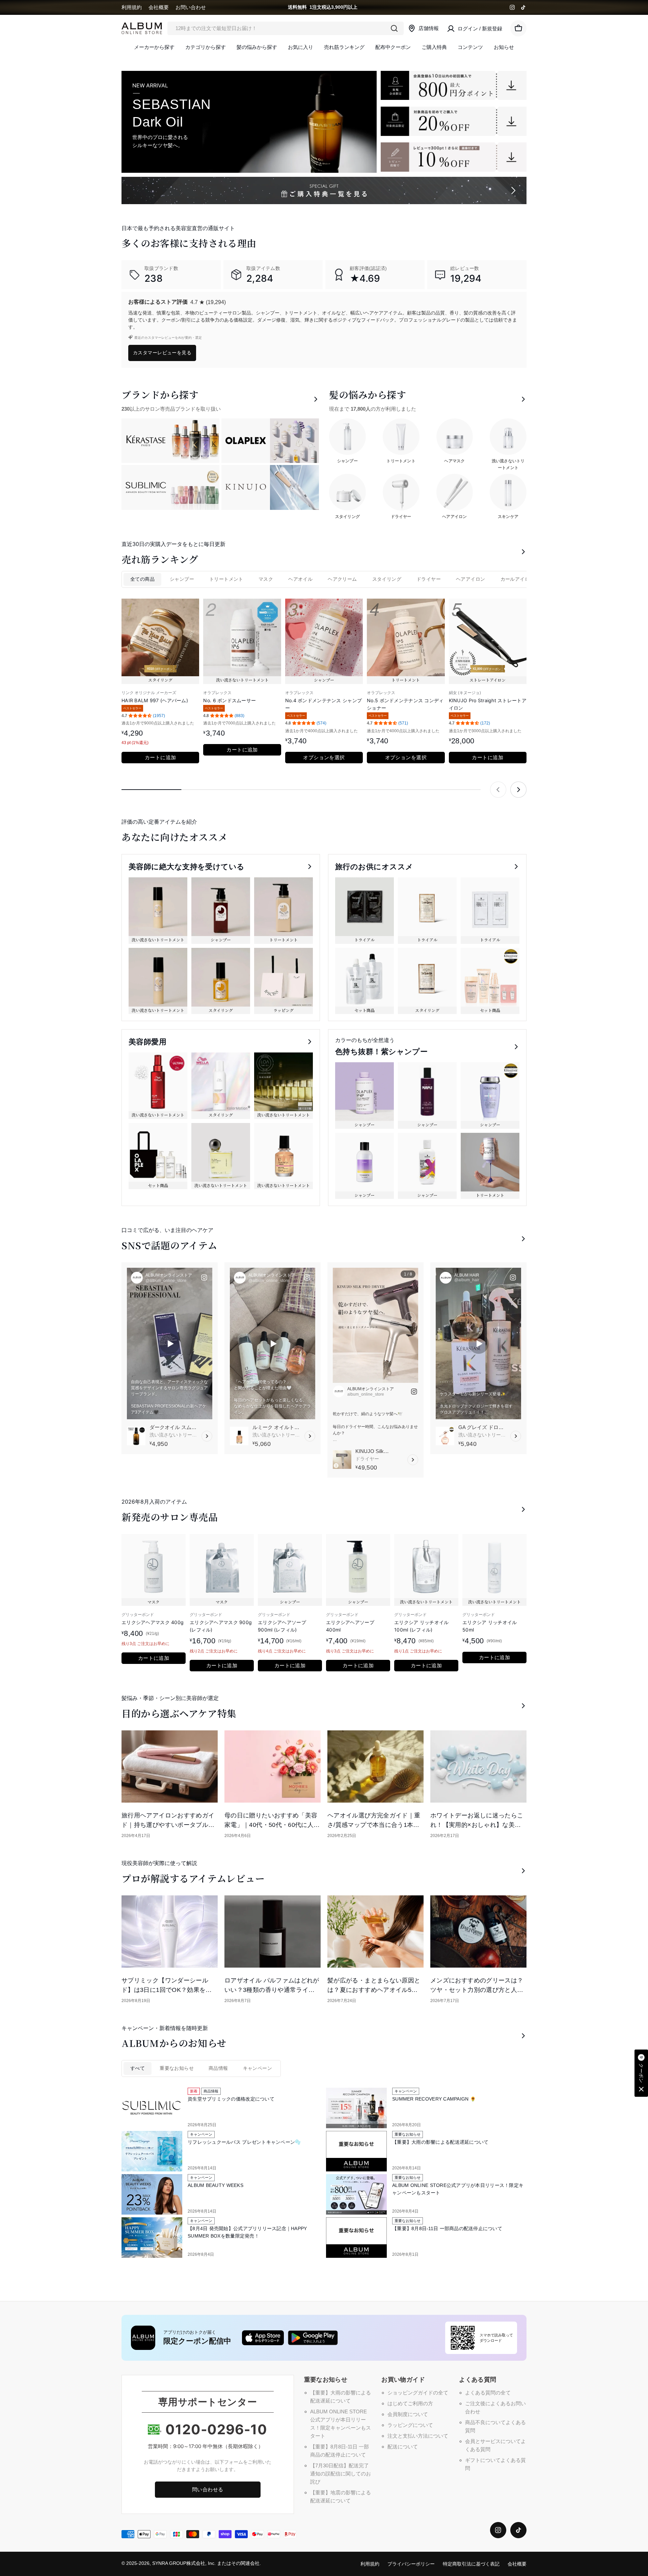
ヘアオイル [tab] (300, 579)
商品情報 (218, 2068)
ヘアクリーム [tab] (342, 579)
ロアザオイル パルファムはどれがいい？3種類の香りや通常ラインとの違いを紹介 (272, 1990)
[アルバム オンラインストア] (454, 85)
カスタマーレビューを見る (162, 352)
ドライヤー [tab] (429, 579)
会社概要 (159, 7)
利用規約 (132, 7)
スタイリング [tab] (387, 579)
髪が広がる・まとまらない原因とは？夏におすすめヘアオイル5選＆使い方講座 (374, 1990)
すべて (138, 2068)
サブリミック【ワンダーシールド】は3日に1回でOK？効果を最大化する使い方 (167, 1990)
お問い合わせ (191, 7)
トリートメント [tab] (226, 579)
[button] (641, 2073)
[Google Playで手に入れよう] (313, 2338)
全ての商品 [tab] (142, 579)
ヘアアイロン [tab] (470, 579)
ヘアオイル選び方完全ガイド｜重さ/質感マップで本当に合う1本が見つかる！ (374, 1825)
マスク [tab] (266, 579)
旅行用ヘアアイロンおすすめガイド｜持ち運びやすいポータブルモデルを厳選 (168, 1825)
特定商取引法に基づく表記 (471, 2564)
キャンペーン (258, 2068)
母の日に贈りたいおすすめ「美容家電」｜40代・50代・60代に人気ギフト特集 (272, 1825)
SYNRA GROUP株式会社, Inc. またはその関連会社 (206, 2563)
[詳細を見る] (207, 1436)
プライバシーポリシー (411, 2564)
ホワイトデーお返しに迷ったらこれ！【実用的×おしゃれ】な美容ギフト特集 (477, 1825)
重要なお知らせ (177, 2068)
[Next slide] (518, 790)
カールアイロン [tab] (518, 579)
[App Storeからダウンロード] (263, 2338)
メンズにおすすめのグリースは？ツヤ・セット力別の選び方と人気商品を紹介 (477, 1990)
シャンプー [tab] (182, 579)
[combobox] (286, 28)
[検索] (394, 28)
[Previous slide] (498, 790)
